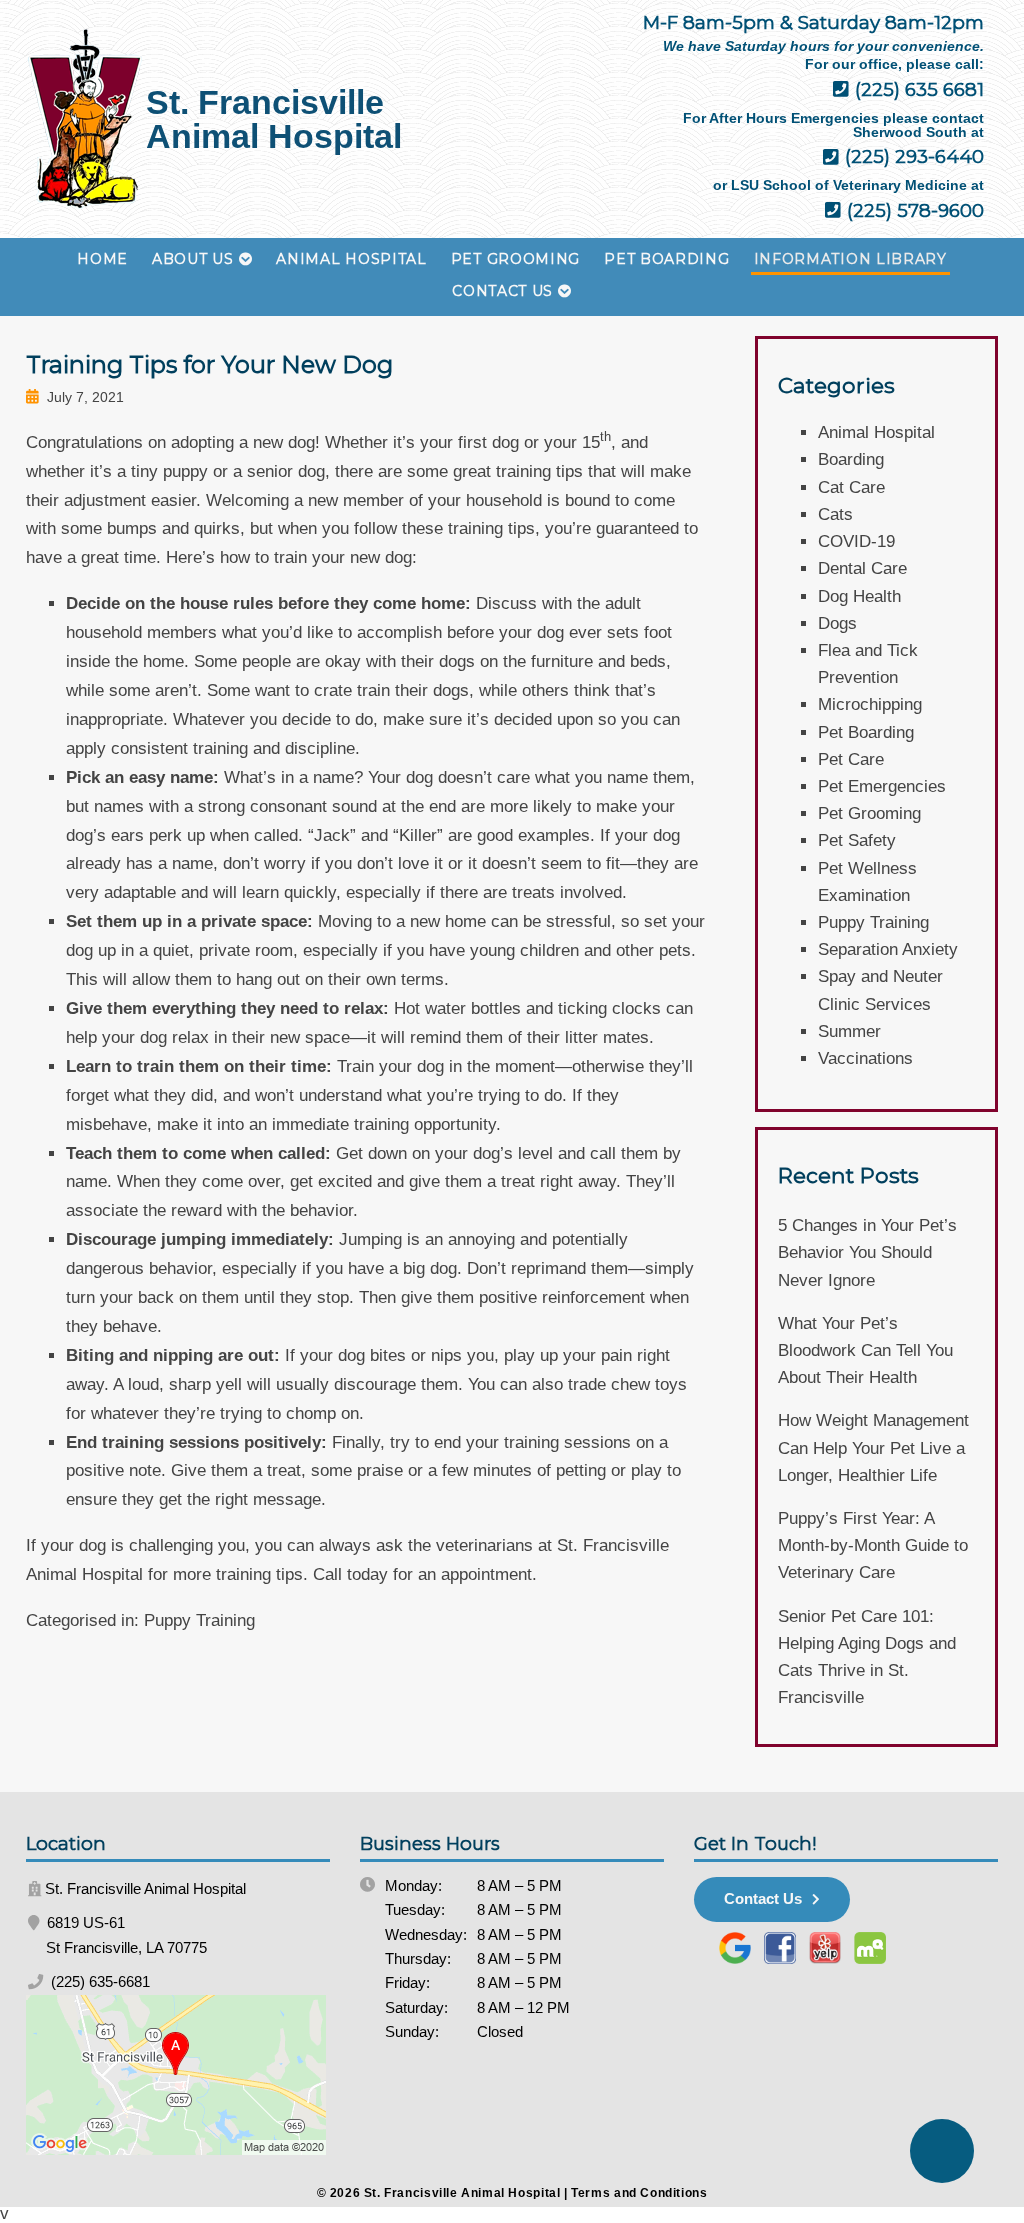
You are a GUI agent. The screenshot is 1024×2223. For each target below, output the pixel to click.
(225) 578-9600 (913, 210)
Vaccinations (865, 1058)
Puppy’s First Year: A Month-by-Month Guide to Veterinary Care (873, 1545)
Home (102, 259)
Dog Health (859, 596)
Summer (849, 1031)
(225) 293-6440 (912, 156)
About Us (193, 259)
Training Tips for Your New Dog (209, 364)
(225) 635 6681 (917, 89)
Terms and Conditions (639, 2193)
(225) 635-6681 (98, 1981)
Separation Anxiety (888, 949)
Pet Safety (857, 840)
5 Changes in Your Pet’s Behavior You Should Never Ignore (867, 1252)
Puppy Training (199, 1620)
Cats (835, 514)
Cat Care (851, 487)
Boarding (851, 459)
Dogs (837, 623)
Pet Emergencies (882, 786)
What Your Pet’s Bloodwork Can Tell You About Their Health (865, 1350)
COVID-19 (856, 541)
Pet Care (851, 759)
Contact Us (502, 291)
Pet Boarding (666, 259)
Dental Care (862, 568)
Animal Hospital (351, 259)
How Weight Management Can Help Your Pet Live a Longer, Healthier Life (873, 1447)
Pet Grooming (515, 259)
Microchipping (870, 704)
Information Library (850, 259)
